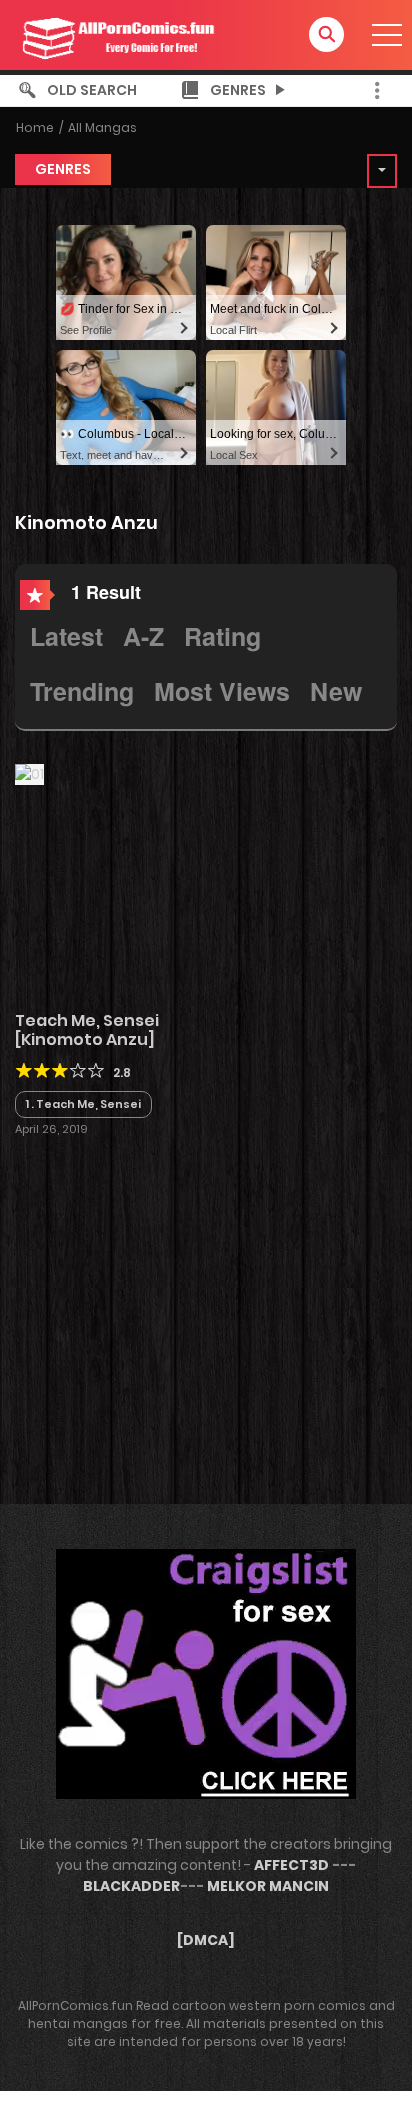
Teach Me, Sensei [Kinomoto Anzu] (87, 1030)
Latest (66, 636)
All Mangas (102, 127)
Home (35, 127)
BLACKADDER (131, 1886)
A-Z (143, 636)
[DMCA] (206, 1940)
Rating (222, 636)
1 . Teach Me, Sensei (83, 1104)
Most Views (222, 691)
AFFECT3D (291, 1865)
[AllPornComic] (116, 34)
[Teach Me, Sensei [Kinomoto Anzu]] (29, 773)
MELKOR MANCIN (268, 1886)
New (336, 691)
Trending (82, 691)
